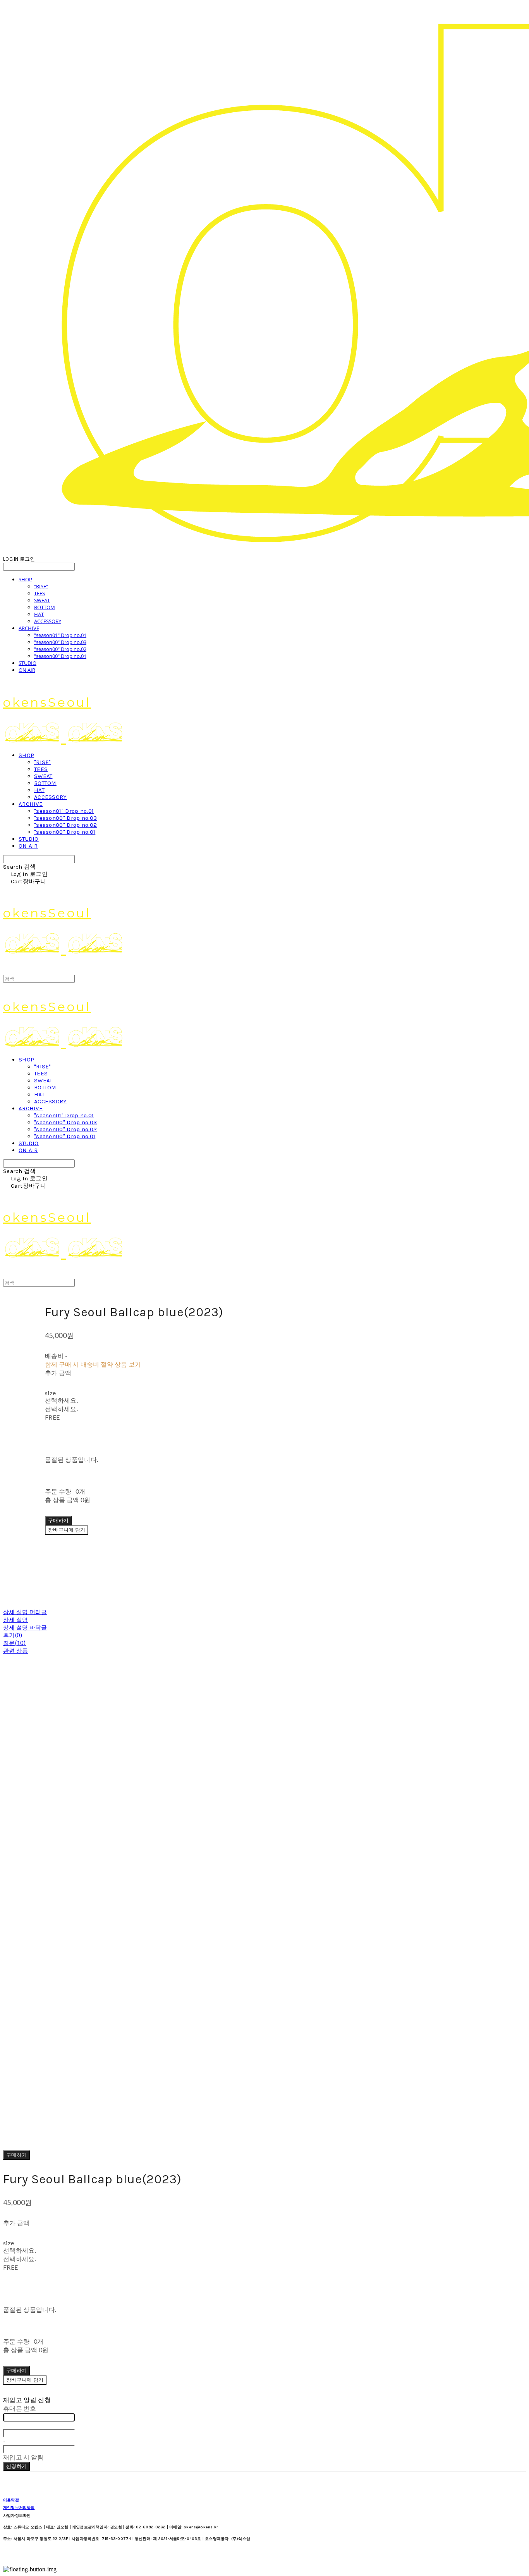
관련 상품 (16, 1650)
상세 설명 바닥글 (25, 1627)
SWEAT (42, 600)
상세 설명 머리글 (25, 1612)
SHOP (25, 579)
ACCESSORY (48, 621)
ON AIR (27, 670)
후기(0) (13, 1635)
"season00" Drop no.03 (60, 642)
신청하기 (16, 2466)
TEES (40, 593)
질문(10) (15, 1643)
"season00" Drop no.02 (60, 649)
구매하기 (16, 2155)
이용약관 (11, 2500)
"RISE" (41, 586)
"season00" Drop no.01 (60, 656)
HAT (39, 614)
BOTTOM (45, 607)
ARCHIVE (29, 628)
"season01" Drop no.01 (60, 635)
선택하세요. (61, 1400)
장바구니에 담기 (25, 2380)
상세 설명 (16, 1619)
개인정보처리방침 (19, 2508)
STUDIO (27, 663)
